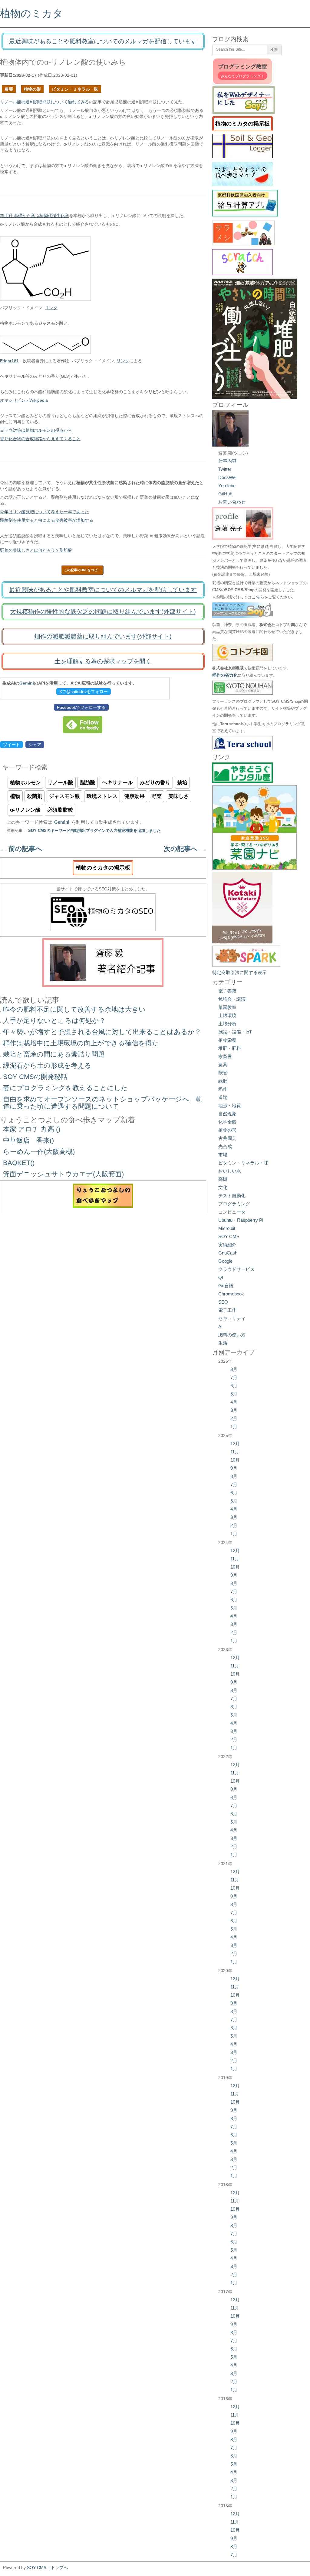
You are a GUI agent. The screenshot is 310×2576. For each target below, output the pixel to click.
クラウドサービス (236, 1269)
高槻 (223, 1179)
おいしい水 (230, 1171)
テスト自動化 (232, 1196)
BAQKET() (19, 1163)
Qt (221, 1277)
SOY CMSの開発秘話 (35, 1077)
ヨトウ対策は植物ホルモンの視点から (36, 430)
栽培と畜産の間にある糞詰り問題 (54, 1054)
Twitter (225, 469)
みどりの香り (155, 783)
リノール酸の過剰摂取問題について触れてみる (45, 102)
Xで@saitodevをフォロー (84, 692)
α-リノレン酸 (25, 810)
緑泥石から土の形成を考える (47, 1065)
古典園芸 (227, 1138)
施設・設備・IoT (235, 1032)
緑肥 (223, 1081)
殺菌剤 (35, 796)
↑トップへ (58, 2568)
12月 (235, 1444)
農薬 (9, 89)
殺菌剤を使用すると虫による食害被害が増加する (47, 520)
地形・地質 (230, 1105)
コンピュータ (232, 1212)
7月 (234, 1377)
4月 (234, 1402)
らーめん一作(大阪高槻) (39, 1152)
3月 (234, 1410)
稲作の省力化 (225, 675)
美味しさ (179, 796)
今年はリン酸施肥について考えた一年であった (45, 512)
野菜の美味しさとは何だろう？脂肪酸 (36, 550)
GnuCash (228, 1253)
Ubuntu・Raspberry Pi (241, 1220)
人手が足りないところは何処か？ (54, 1021)
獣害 (223, 1073)
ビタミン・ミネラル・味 (75, 89)
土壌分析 (227, 1024)
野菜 (157, 796)
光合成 (225, 1146)
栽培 (182, 783)
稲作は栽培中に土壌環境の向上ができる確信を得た (81, 1043)
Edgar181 (9, 361)
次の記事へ (185, 849)
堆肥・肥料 (230, 1048)
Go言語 (226, 1286)
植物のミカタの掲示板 (103, 868)
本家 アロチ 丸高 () (32, 1129)
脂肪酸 (88, 783)
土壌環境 (227, 1015)
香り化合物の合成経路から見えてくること (40, 439)
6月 (234, 1386)
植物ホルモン (25, 783)
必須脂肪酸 (60, 810)
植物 (15, 796)
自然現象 (227, 1114)
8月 (234, 1369)
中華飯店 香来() (28, 1140)
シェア (35, 745)
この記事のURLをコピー (82, 570)
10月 (235, 1460)
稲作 (223, 1089)
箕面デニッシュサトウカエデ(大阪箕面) (63, 1174)
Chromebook (231, 1294)
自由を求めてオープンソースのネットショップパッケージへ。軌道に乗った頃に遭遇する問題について (103, 1103)
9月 (234, 1468)
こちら (258, 597)
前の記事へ (21, 849)
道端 (223, 1097)
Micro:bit (227, 1228)
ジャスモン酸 (64, 796)
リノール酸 (60, 783)
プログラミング (234, 1204)
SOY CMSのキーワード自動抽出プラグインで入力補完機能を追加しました (94, 831)
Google (225, 1261)
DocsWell (228, 477)
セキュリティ (232, 1318)
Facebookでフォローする (81, 707)
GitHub (225, 494)
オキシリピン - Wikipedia (24, 400)
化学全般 (227, 1122)
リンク (51, 308)
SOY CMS (229, 1236)
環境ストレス (102, 796)
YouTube (227, 486)
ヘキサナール (117, 783)
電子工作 (227, 1310)
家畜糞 (225, 1056)
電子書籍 (227, 991)
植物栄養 (227, 1040)
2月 (234, 1418)
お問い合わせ (232, 502)
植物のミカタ (31, 13)
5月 (234, 1394)
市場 (223, 1155)
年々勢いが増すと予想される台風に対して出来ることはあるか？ (102, 1032)
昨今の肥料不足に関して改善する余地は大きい (74, 1009)
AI (220, 1327)
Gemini (27, 683)
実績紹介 (227, 1245)
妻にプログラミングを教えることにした (65, 1088)
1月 (234, 1427)
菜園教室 (227, 1007)
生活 (223, 1343)
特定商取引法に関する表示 (239, 972)
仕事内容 (227, 461)
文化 (223, 1187)
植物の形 (32, 89)
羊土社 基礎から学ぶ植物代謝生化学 (35, 216)
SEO (223, 1302)
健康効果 (134, 796)
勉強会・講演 (232, 999)
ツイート (12, 745)
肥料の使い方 (232, 1335)
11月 (235, 1452)
